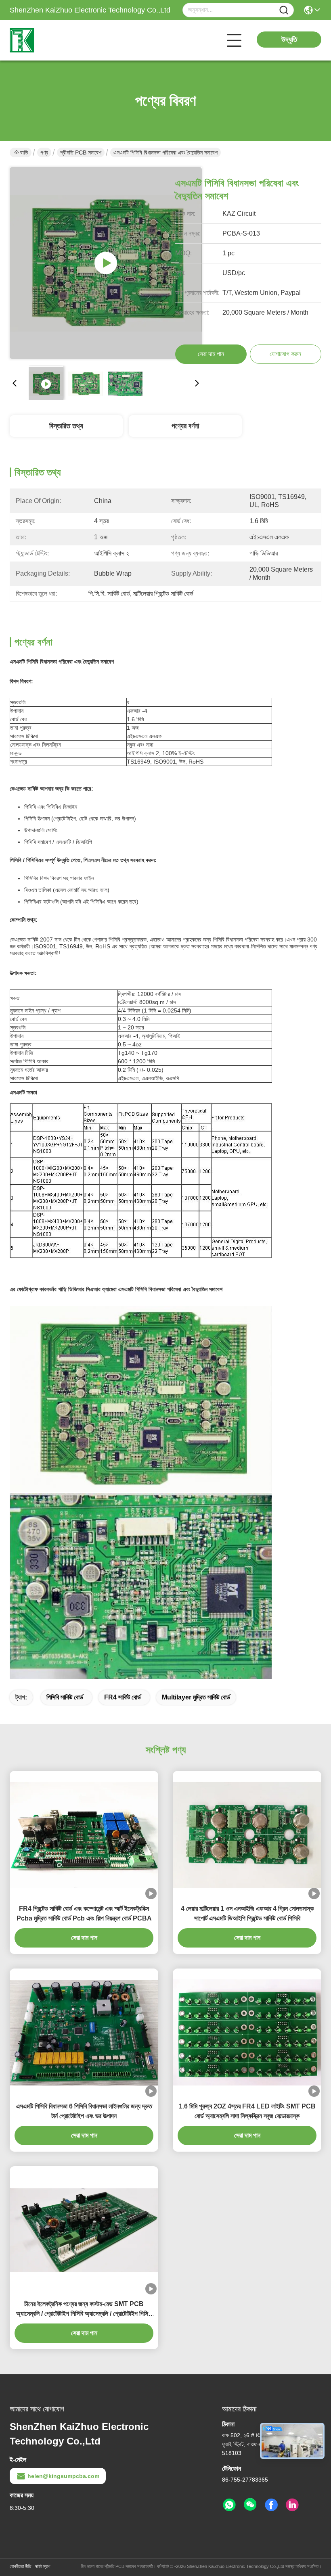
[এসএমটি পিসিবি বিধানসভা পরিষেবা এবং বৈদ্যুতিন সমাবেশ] (106, 263)
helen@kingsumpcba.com (63, 2476)
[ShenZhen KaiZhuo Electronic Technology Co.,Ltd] (54, 40)
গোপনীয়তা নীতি (20, 2566)
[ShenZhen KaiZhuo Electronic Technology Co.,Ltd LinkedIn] (292, 2505)
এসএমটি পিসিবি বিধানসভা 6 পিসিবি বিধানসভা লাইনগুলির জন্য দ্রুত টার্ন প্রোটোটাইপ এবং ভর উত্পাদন (84, 2111)
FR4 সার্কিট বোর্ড (123, 1697)
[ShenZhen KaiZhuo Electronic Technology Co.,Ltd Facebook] (271, 2505)
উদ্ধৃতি (289, 40)
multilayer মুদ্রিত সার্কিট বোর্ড (196, 1697)
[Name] (284, 10)
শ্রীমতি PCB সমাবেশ (81, 152)
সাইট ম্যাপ (42, 2566)
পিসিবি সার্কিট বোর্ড (65, 1697)
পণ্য (44, 152)
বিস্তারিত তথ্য (66, 426)
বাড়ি (24, 152)
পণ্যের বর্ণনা (185, 426)
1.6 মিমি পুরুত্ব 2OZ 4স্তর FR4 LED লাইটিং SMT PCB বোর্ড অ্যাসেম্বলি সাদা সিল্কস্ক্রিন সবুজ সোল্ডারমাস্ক (247, 2111)
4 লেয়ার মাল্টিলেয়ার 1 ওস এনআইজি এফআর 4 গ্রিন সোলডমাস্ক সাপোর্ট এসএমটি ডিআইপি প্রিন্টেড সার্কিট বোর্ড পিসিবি (247, 1913)
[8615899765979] (229, 2505)
